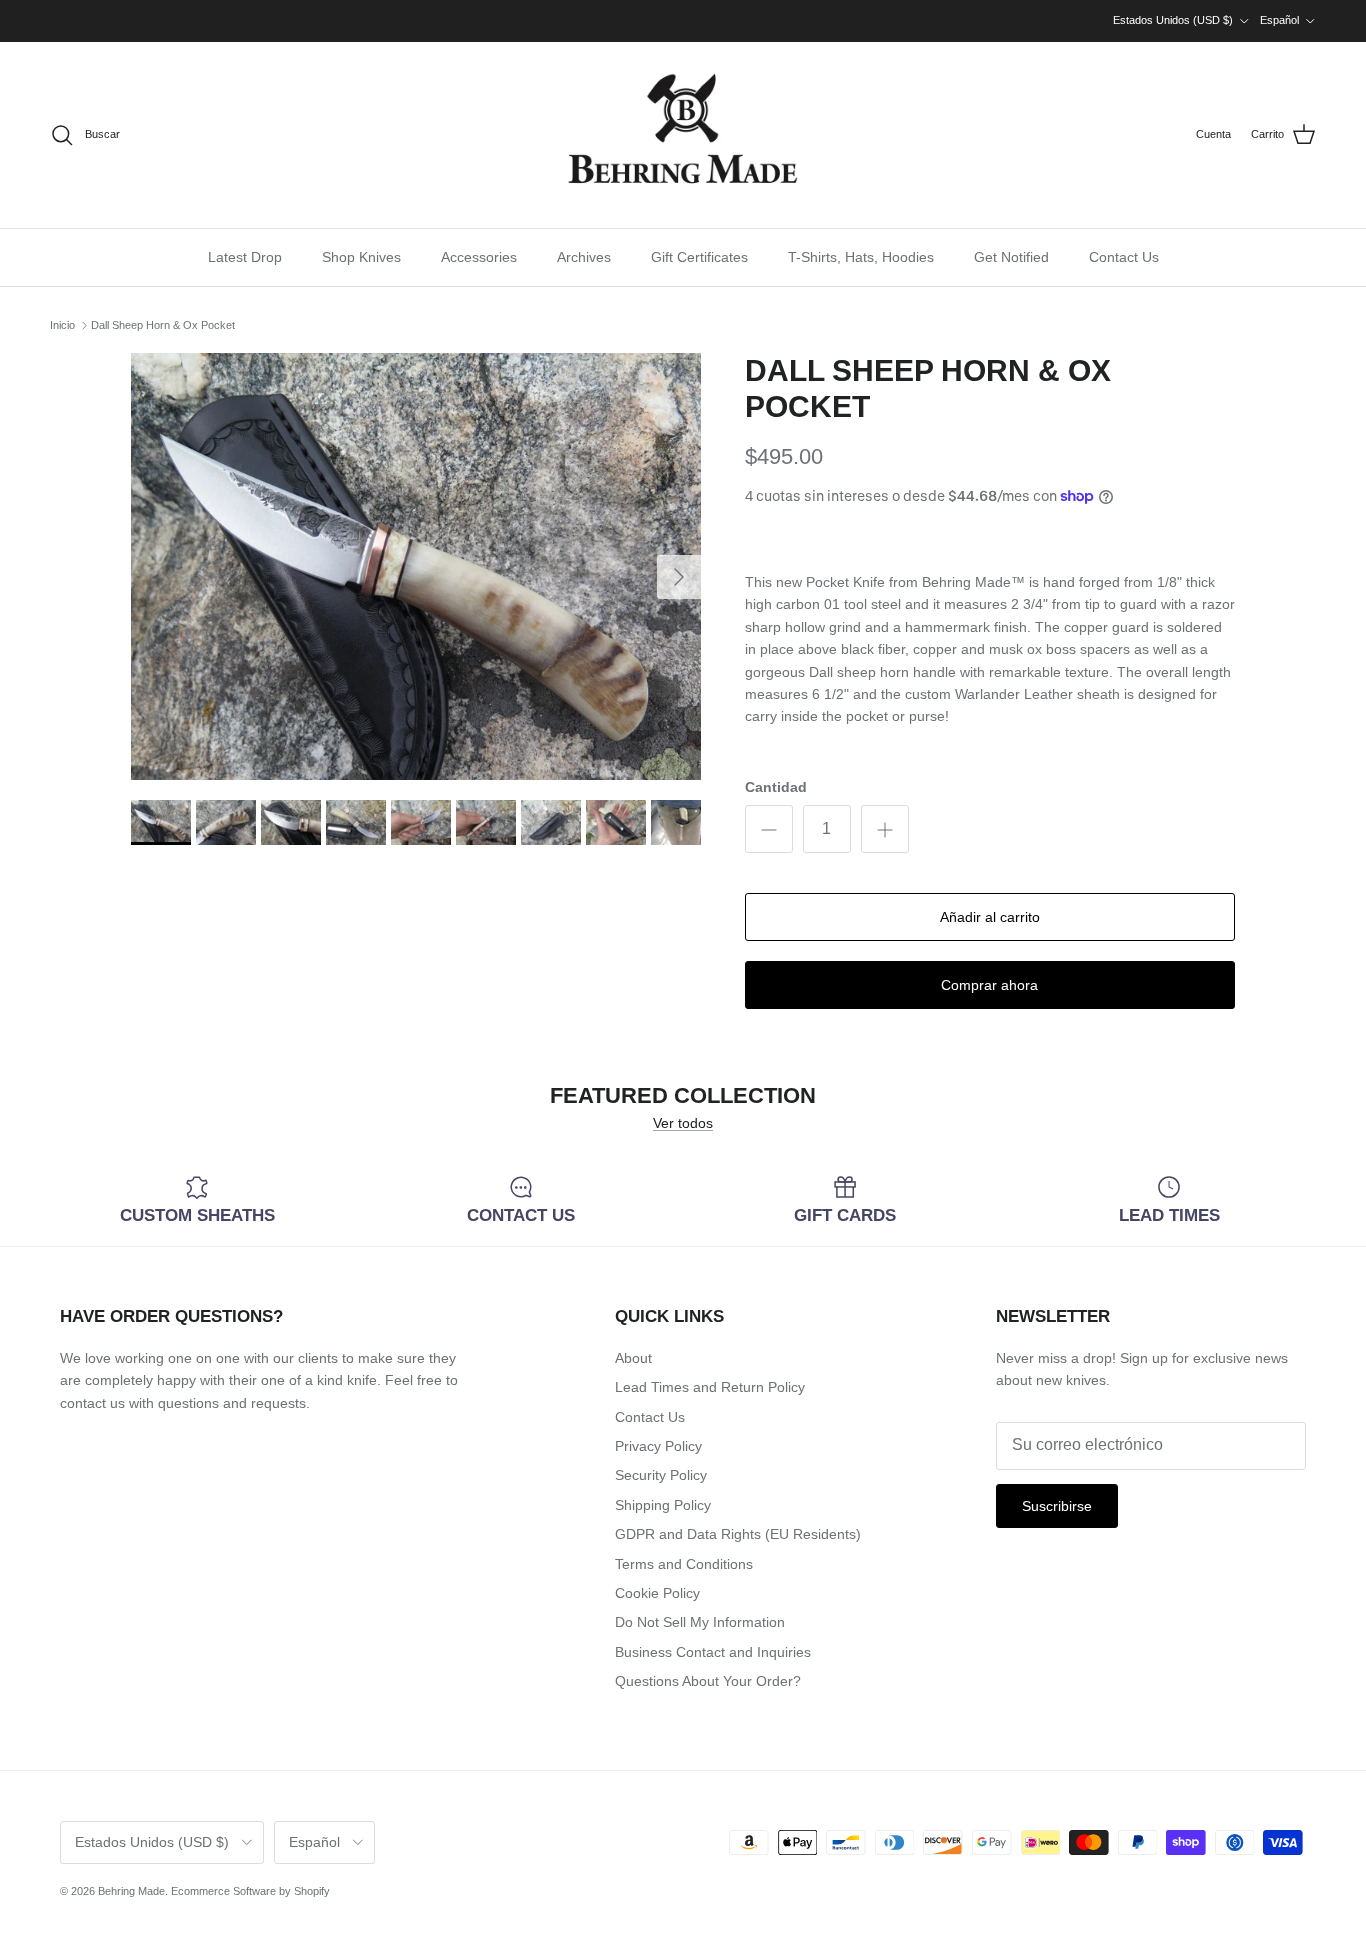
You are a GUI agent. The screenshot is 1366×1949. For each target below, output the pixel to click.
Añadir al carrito (990, 917)
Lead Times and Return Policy (710, 1387)
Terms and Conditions (684, 1564)
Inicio (62, 325)
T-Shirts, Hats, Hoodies (861, 257)
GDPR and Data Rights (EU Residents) (738, 1534)
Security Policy (661, 1475)
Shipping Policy (663, 1505)
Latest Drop (245, 257)
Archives (584, 257)
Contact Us (1124, 257)
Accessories (479, 257)
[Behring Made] (683, 135)
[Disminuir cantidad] (769, 829)
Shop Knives (361, 257)
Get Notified (1011, 257)
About (633, 1358)
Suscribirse (1057, 1506)
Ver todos (683, 1123)
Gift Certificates (699, 257)
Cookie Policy (657, 1593)
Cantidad (776, 787)
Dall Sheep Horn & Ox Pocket (163, 325)
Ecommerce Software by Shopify (250, 1891)
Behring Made (131, 1891)
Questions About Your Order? (708, 1681)
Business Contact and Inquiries (713, 1652)
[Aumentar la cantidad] (885, 829)
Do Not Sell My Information (700, 1622)
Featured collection (683, 1096)
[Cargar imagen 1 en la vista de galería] (416, 566)
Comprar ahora (989, 985)
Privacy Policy (658, 1446)
